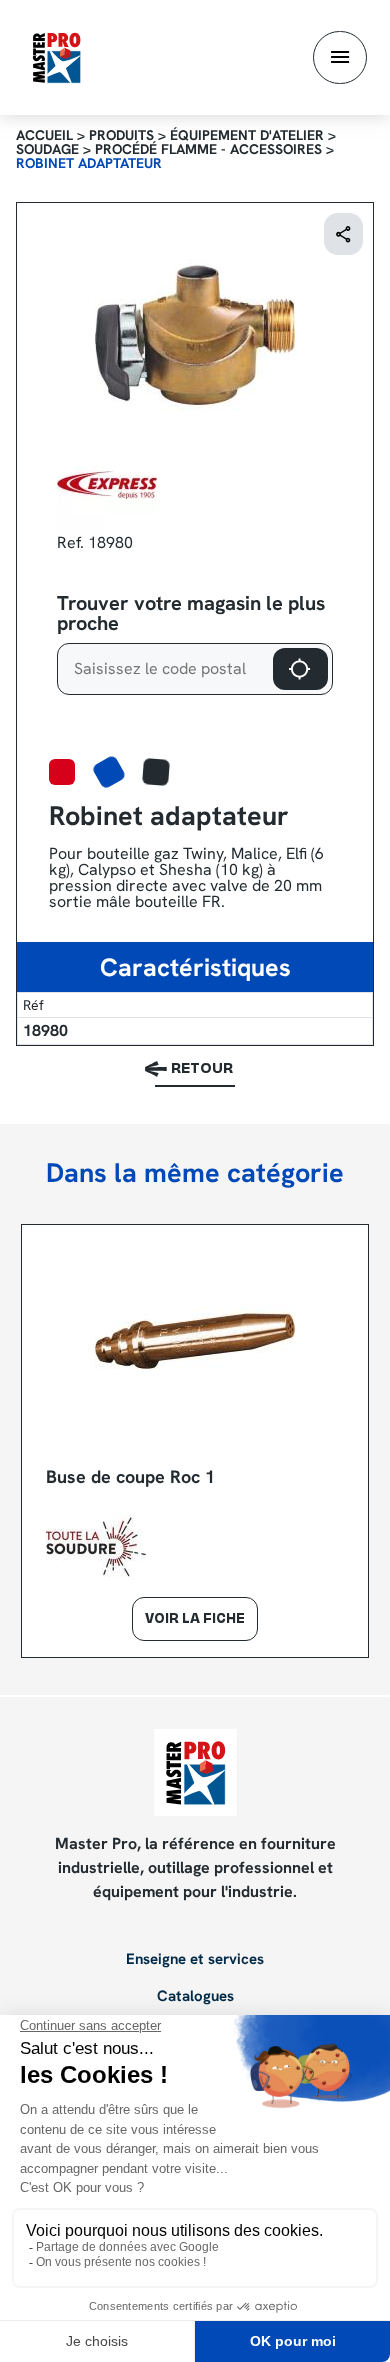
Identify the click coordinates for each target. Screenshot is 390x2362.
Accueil (44, 135)
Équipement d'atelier (247, 135)
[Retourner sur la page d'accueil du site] (56, 56)
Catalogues (195, 1997)
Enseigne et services (195, 1960)
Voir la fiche (195, 1620)
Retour (202, 1069)
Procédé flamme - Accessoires (208, 149)
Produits (121, 135)
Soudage (47, 149)
